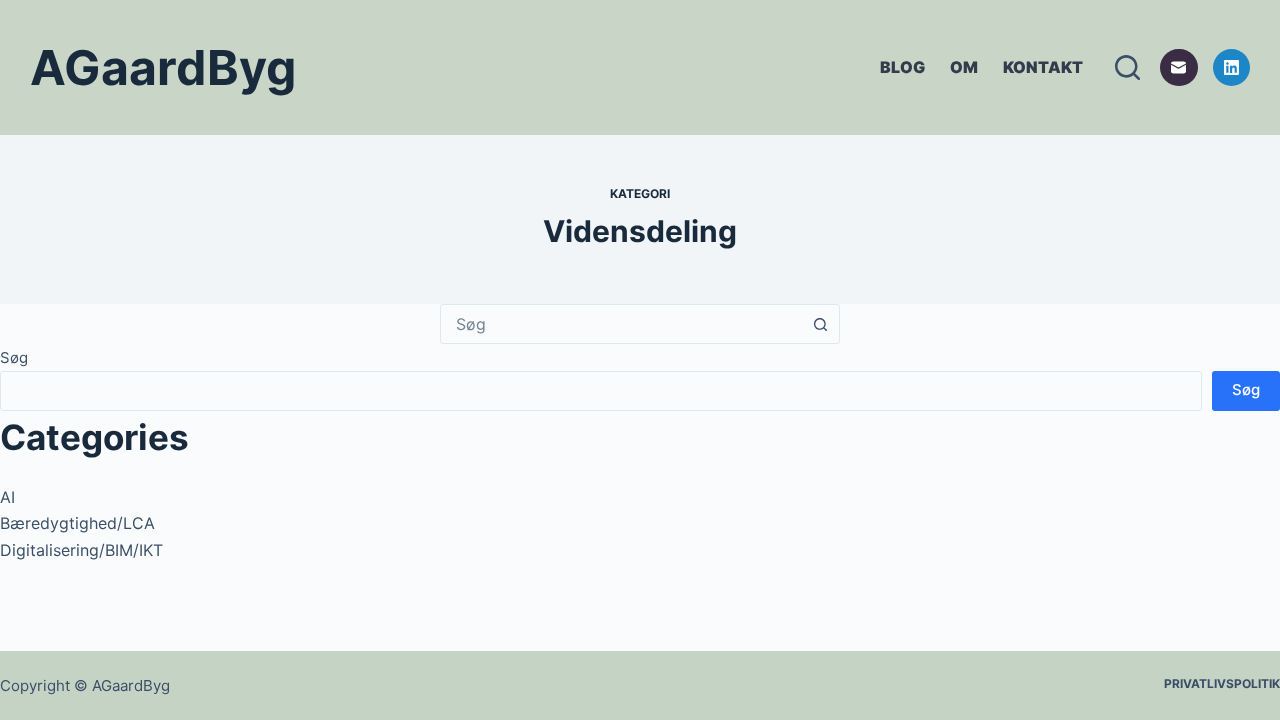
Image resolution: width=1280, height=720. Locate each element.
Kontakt (1043, 67)
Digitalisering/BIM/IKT (81, 550)
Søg (14, 357)
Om (964, 67)
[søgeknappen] (820, 324)
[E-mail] (1179, 68)
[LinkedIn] (1232, 68)
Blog (902, 67)
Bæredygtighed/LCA (77, 523)
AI (7, 497)
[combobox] (621, 324)
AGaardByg (163, 67)
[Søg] (1127, 67)
